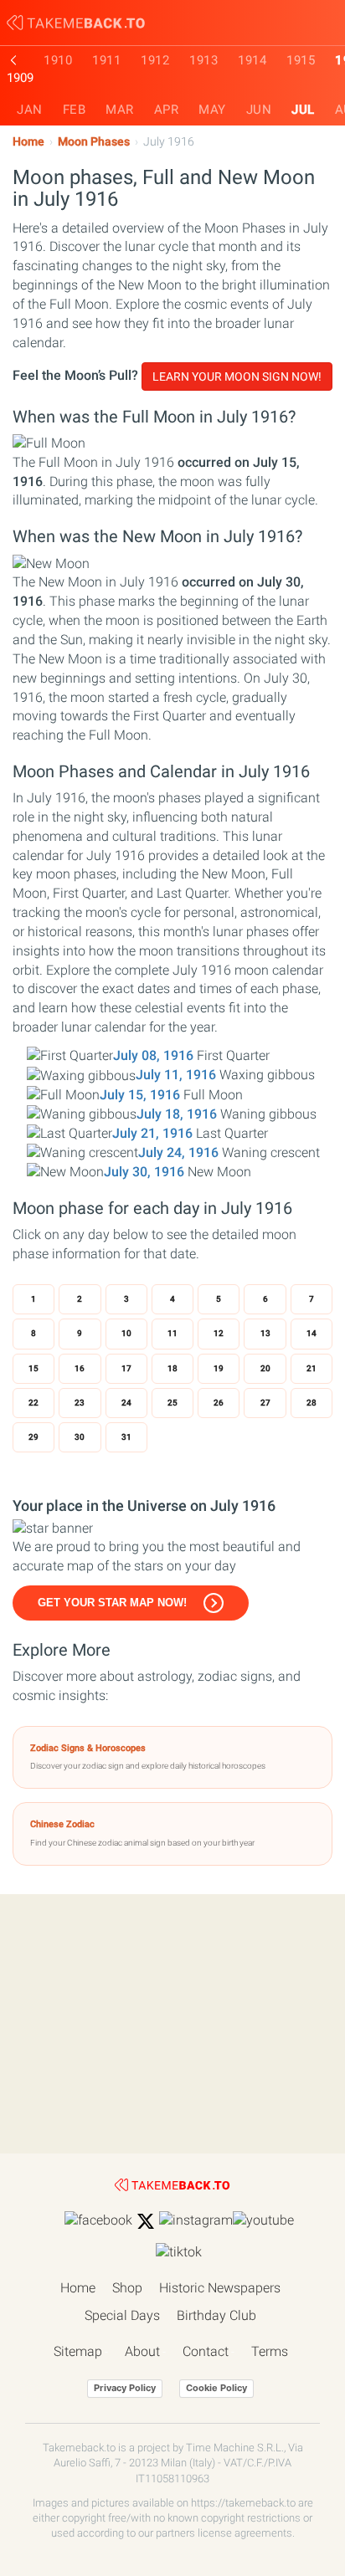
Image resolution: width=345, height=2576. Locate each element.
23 (80, 1403)
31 (126, 1437)
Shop (127, 2288)
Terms (270, 2351)
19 (219, 1368)
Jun (259, 110)
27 (265, 1403)
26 (219, 1403)
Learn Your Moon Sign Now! (237, 376)
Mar (120, 110)
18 (172, 1368)
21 (312, 1368)
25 (172, 1403)
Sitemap (78, 2351)
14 (312, 1333)
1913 (203, 60)
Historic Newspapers (220, 2288)
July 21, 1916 (152, 1133)
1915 (301, 60)
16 (80, 1368)
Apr (167, 110)
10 (126, 1333)
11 (172, 1333)
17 (126, 1368)
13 (265, 1333)
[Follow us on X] (146, 2221)
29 (33, 1437)
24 (126, 1403)
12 (219, 1333)
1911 (106, 60)
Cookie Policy (216, 2388)
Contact (206, 2351)
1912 (155, 60)
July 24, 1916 (178, 1152)
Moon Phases (94, 142)
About (142, 2351)
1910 (58, 60)
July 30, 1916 (144, 1172)
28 (312, 1403)
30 (80, 1437)
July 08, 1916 (153, 1055)
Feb (75, 110)
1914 (252, 60)
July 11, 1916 (176, 1075)
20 (265, 1368)
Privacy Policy (125, 2388)
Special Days (122, 2315)
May (212, 110)
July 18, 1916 (177, 1114)
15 (33, 1368)
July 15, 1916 (140, 1095)
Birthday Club (216, 2315)
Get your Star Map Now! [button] (112, 1603)
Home (28, 142)
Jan (30, 110)
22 (33, 1403)
